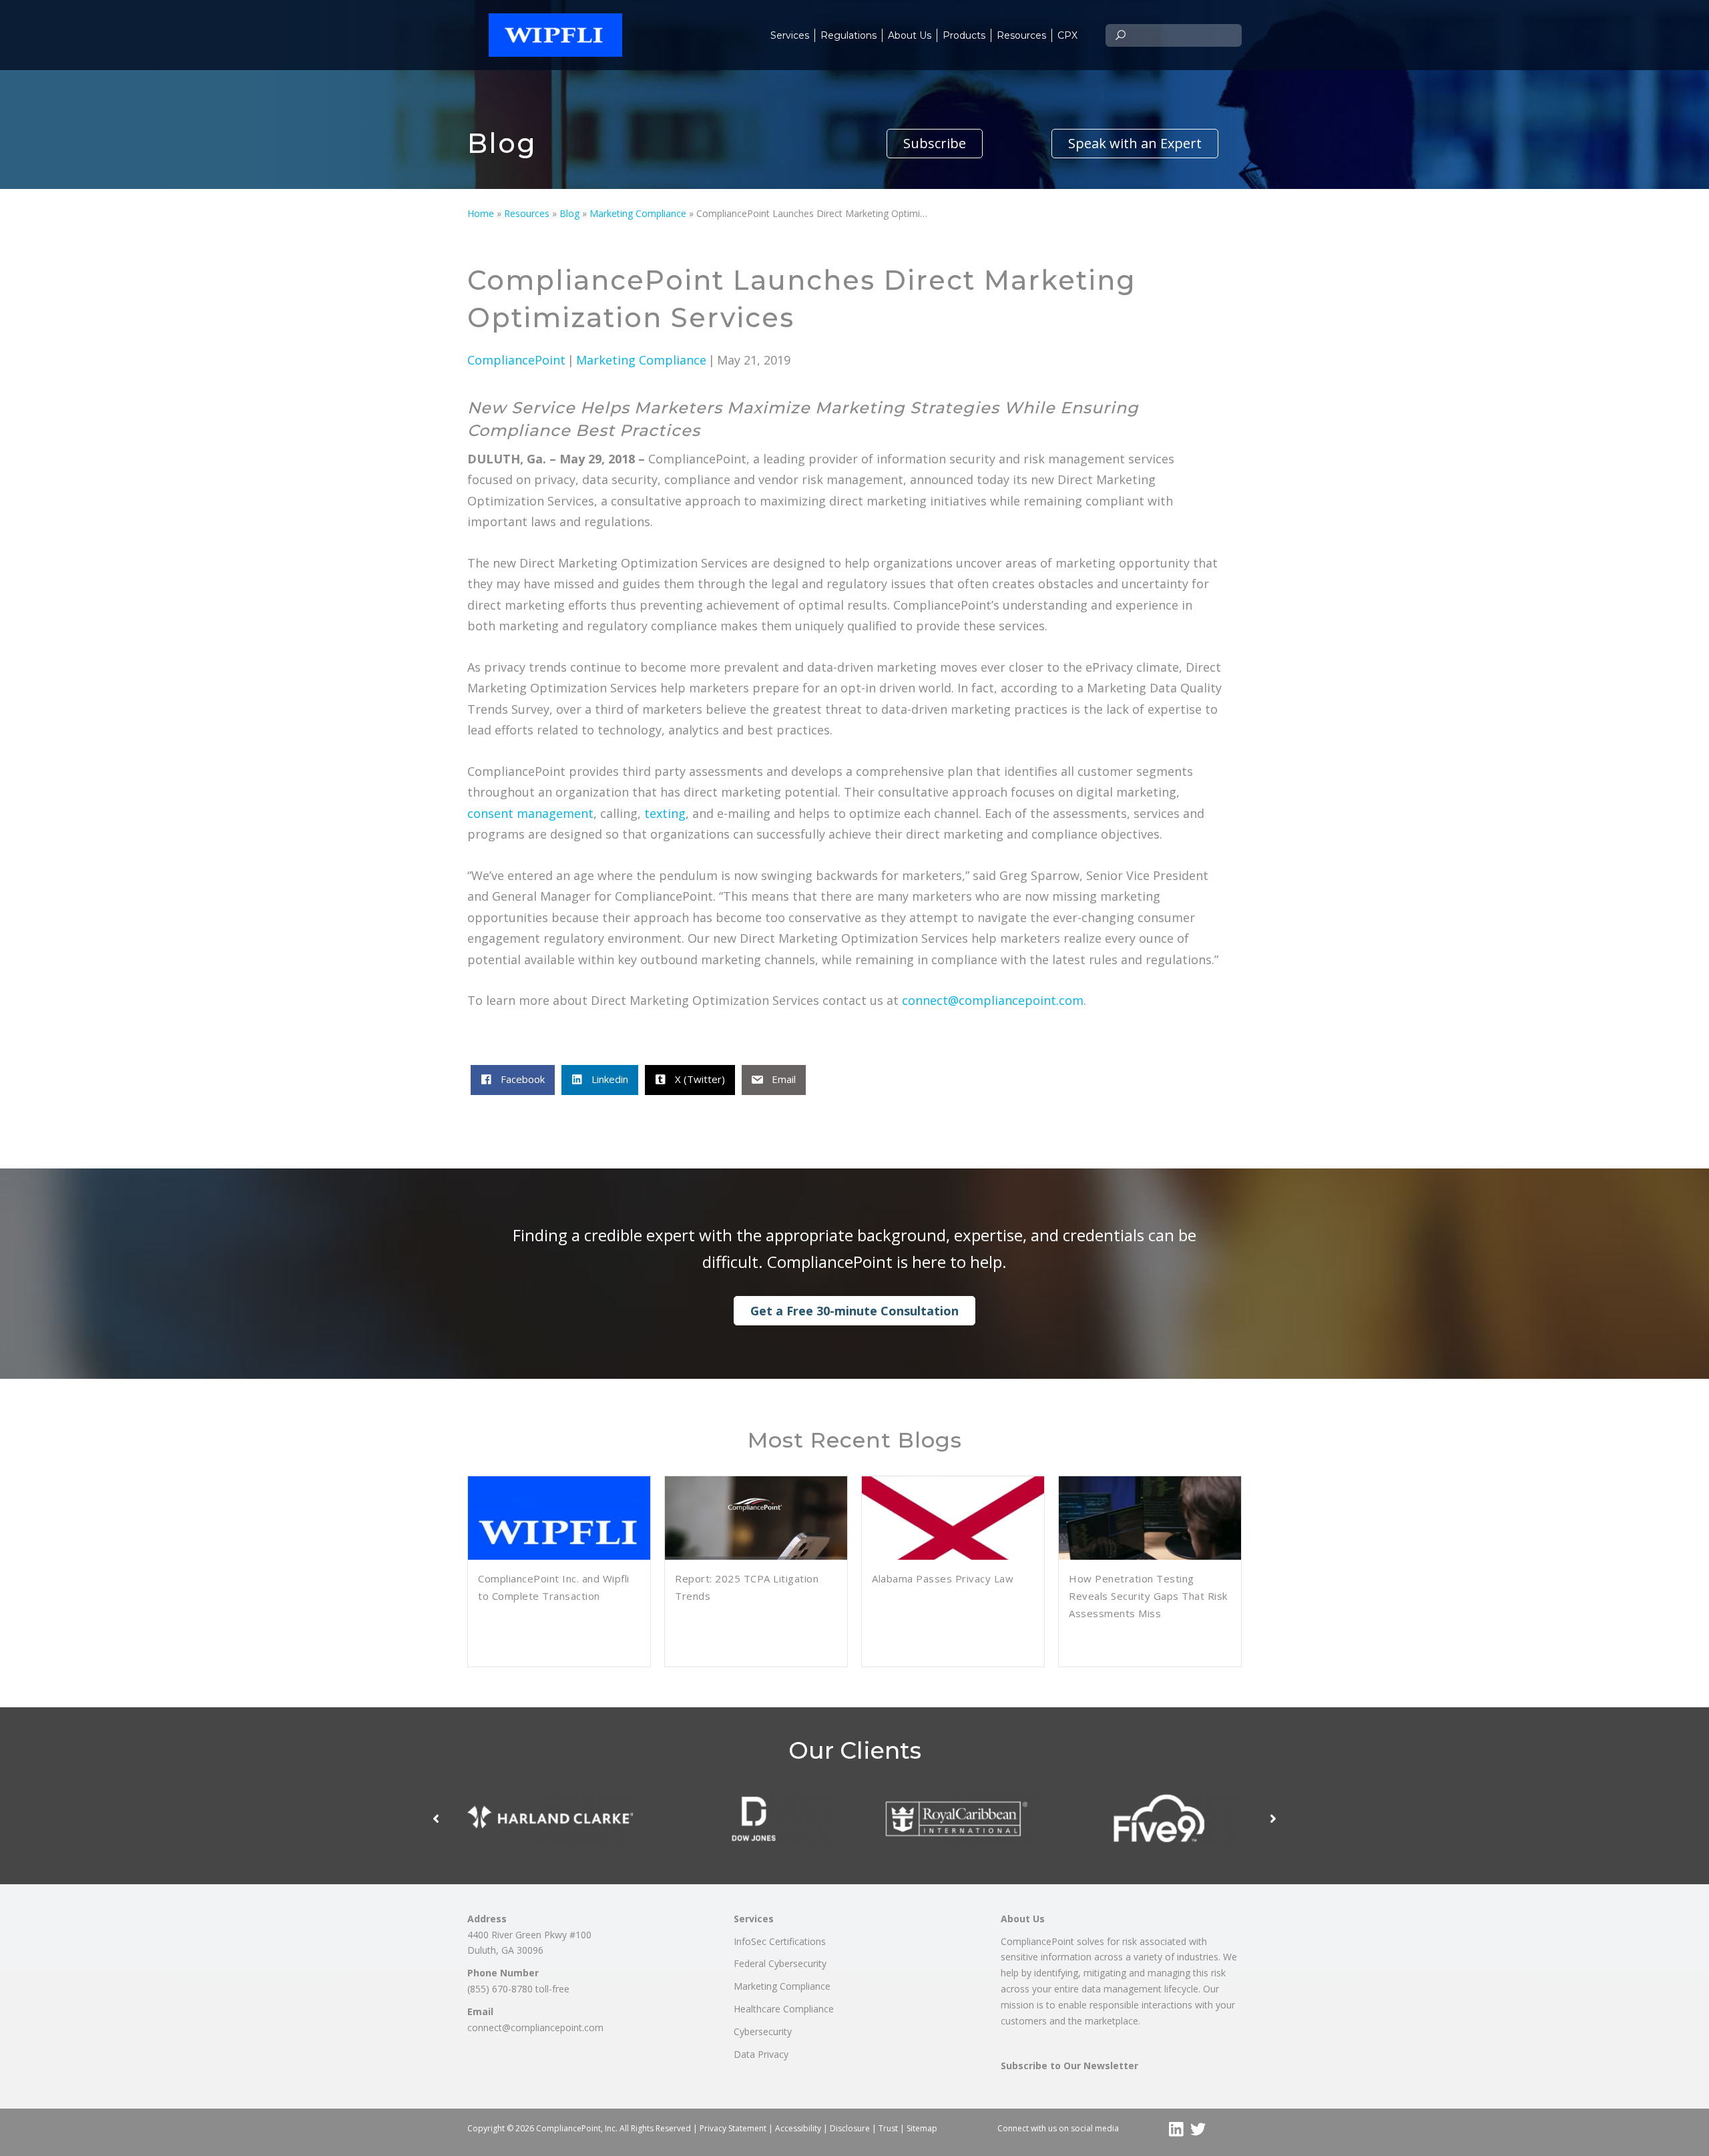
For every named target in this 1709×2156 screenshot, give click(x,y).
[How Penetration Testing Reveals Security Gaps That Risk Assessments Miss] (1150, 1536)
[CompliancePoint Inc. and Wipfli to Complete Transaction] (559, 1536)
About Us (910, 35)
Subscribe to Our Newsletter (1069, 2066)
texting (665, 813)
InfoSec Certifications (780, 1941)
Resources (1021, 35)
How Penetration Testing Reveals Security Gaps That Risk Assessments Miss (1148, 1596)
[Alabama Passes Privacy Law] (953, 1536)
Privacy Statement (733, 2128)
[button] (935, 144)
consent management (530, 813)
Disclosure (850, 2128)
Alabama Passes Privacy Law (943, 1578)
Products (964, 35)
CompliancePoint (516, 360)
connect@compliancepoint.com (993, 1000)
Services (790, 35)
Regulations (848, 35)
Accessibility (798, 2128)
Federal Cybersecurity (780, 1963)
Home (481, 213)
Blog (569, 213)
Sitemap (922, 2128)
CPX (1067, 35)
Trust (888, 2128)
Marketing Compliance (638, 213)
